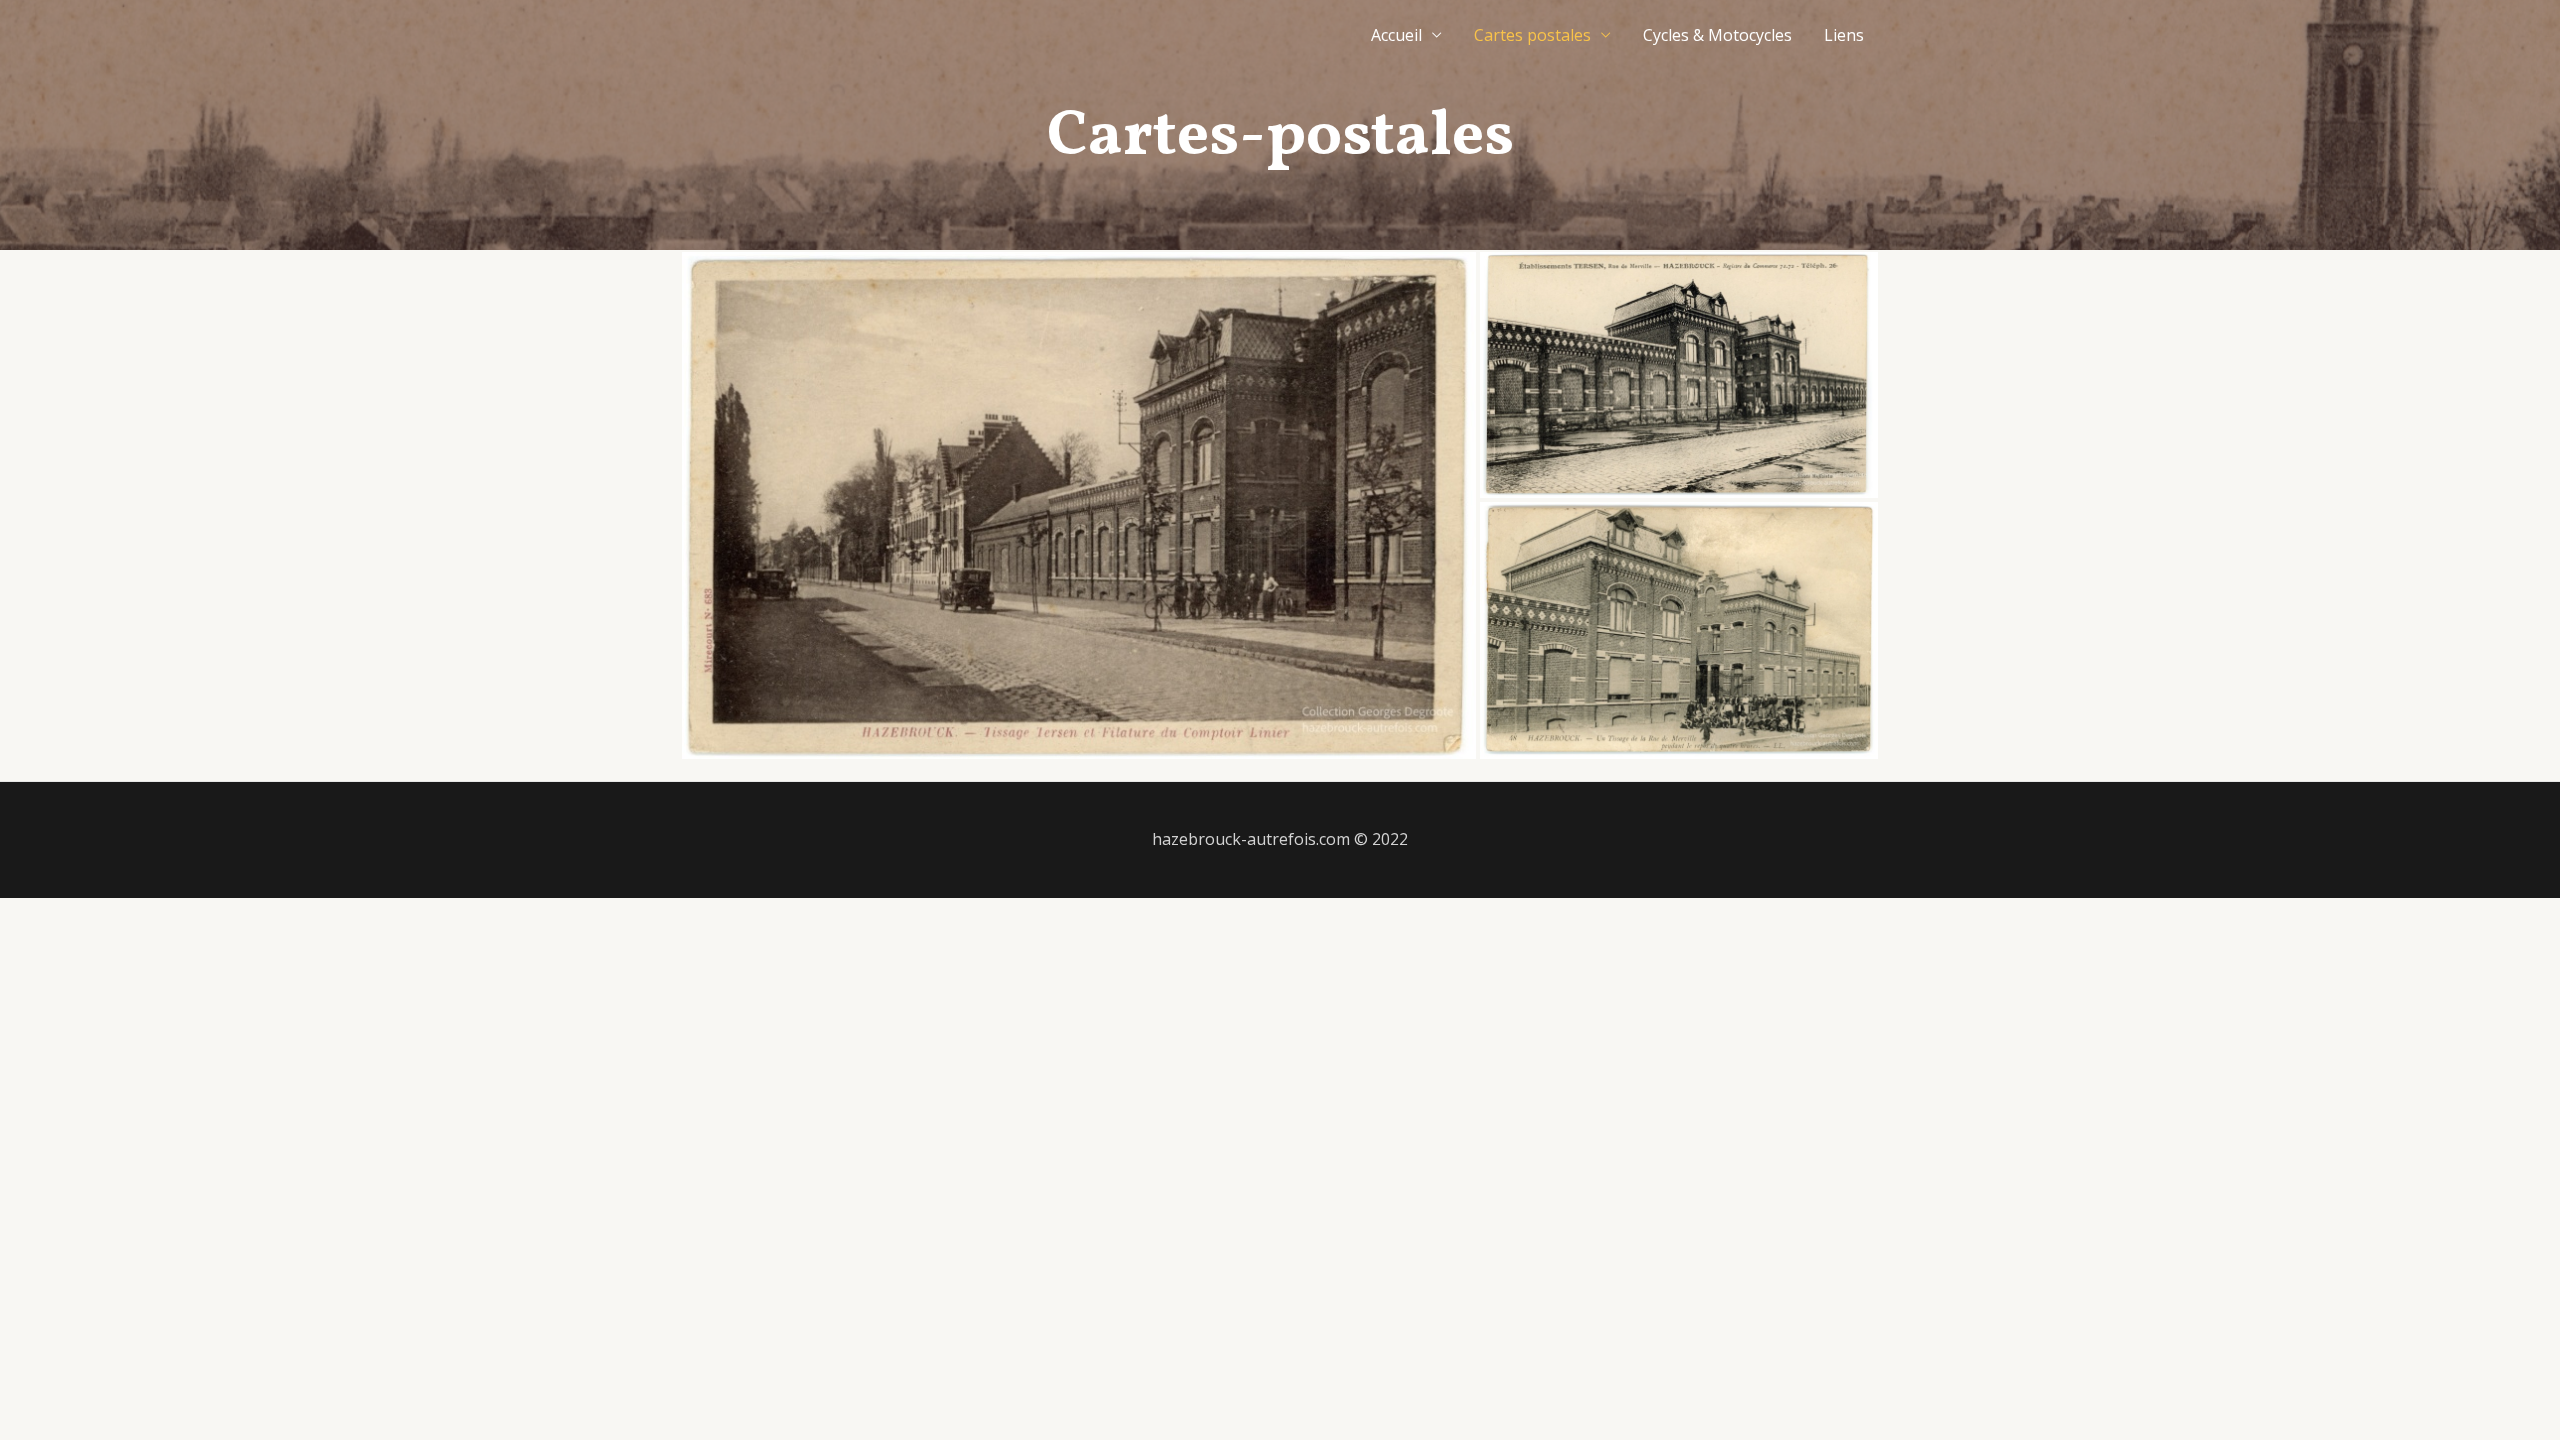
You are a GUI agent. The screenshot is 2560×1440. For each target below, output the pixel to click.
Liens (1844, 35)
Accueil (1396, 35)
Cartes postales (1532, 35)
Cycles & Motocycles (1717, 35)
